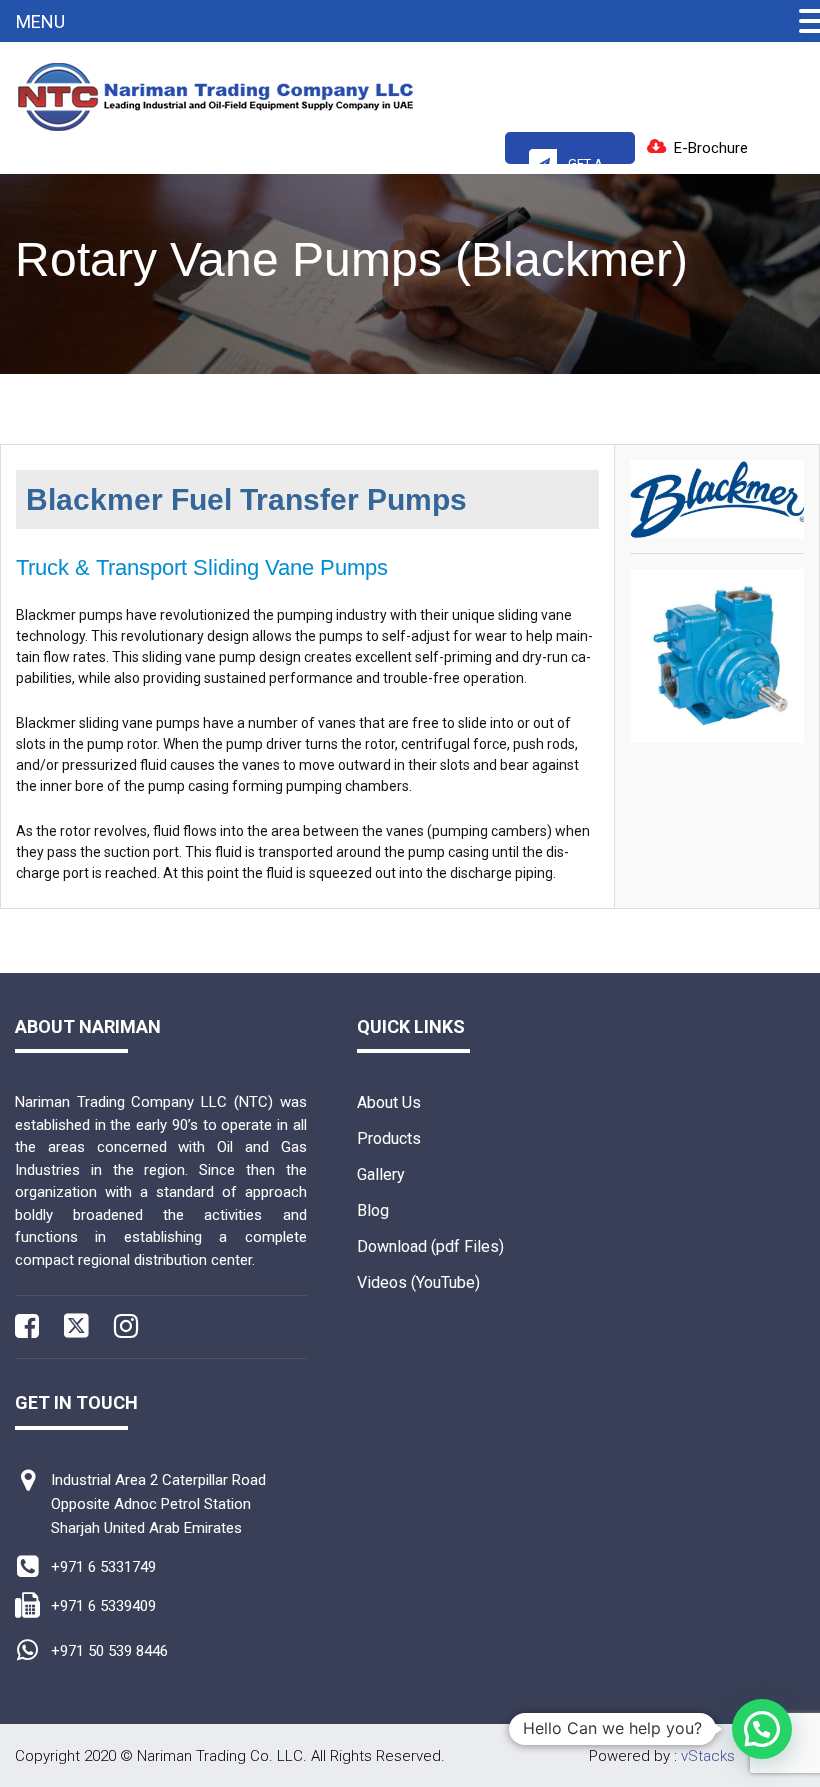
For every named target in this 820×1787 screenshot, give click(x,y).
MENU (40, 21)
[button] (762, 1729)
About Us (389, 1102)
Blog (373, 1210)
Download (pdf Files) (430, 1246)
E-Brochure (711, 148)
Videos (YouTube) (418, 1282)
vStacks (708, 1756)
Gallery (381, 1174)
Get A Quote (576, 160)
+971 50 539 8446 (109, 1651)
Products (389, 1138)
